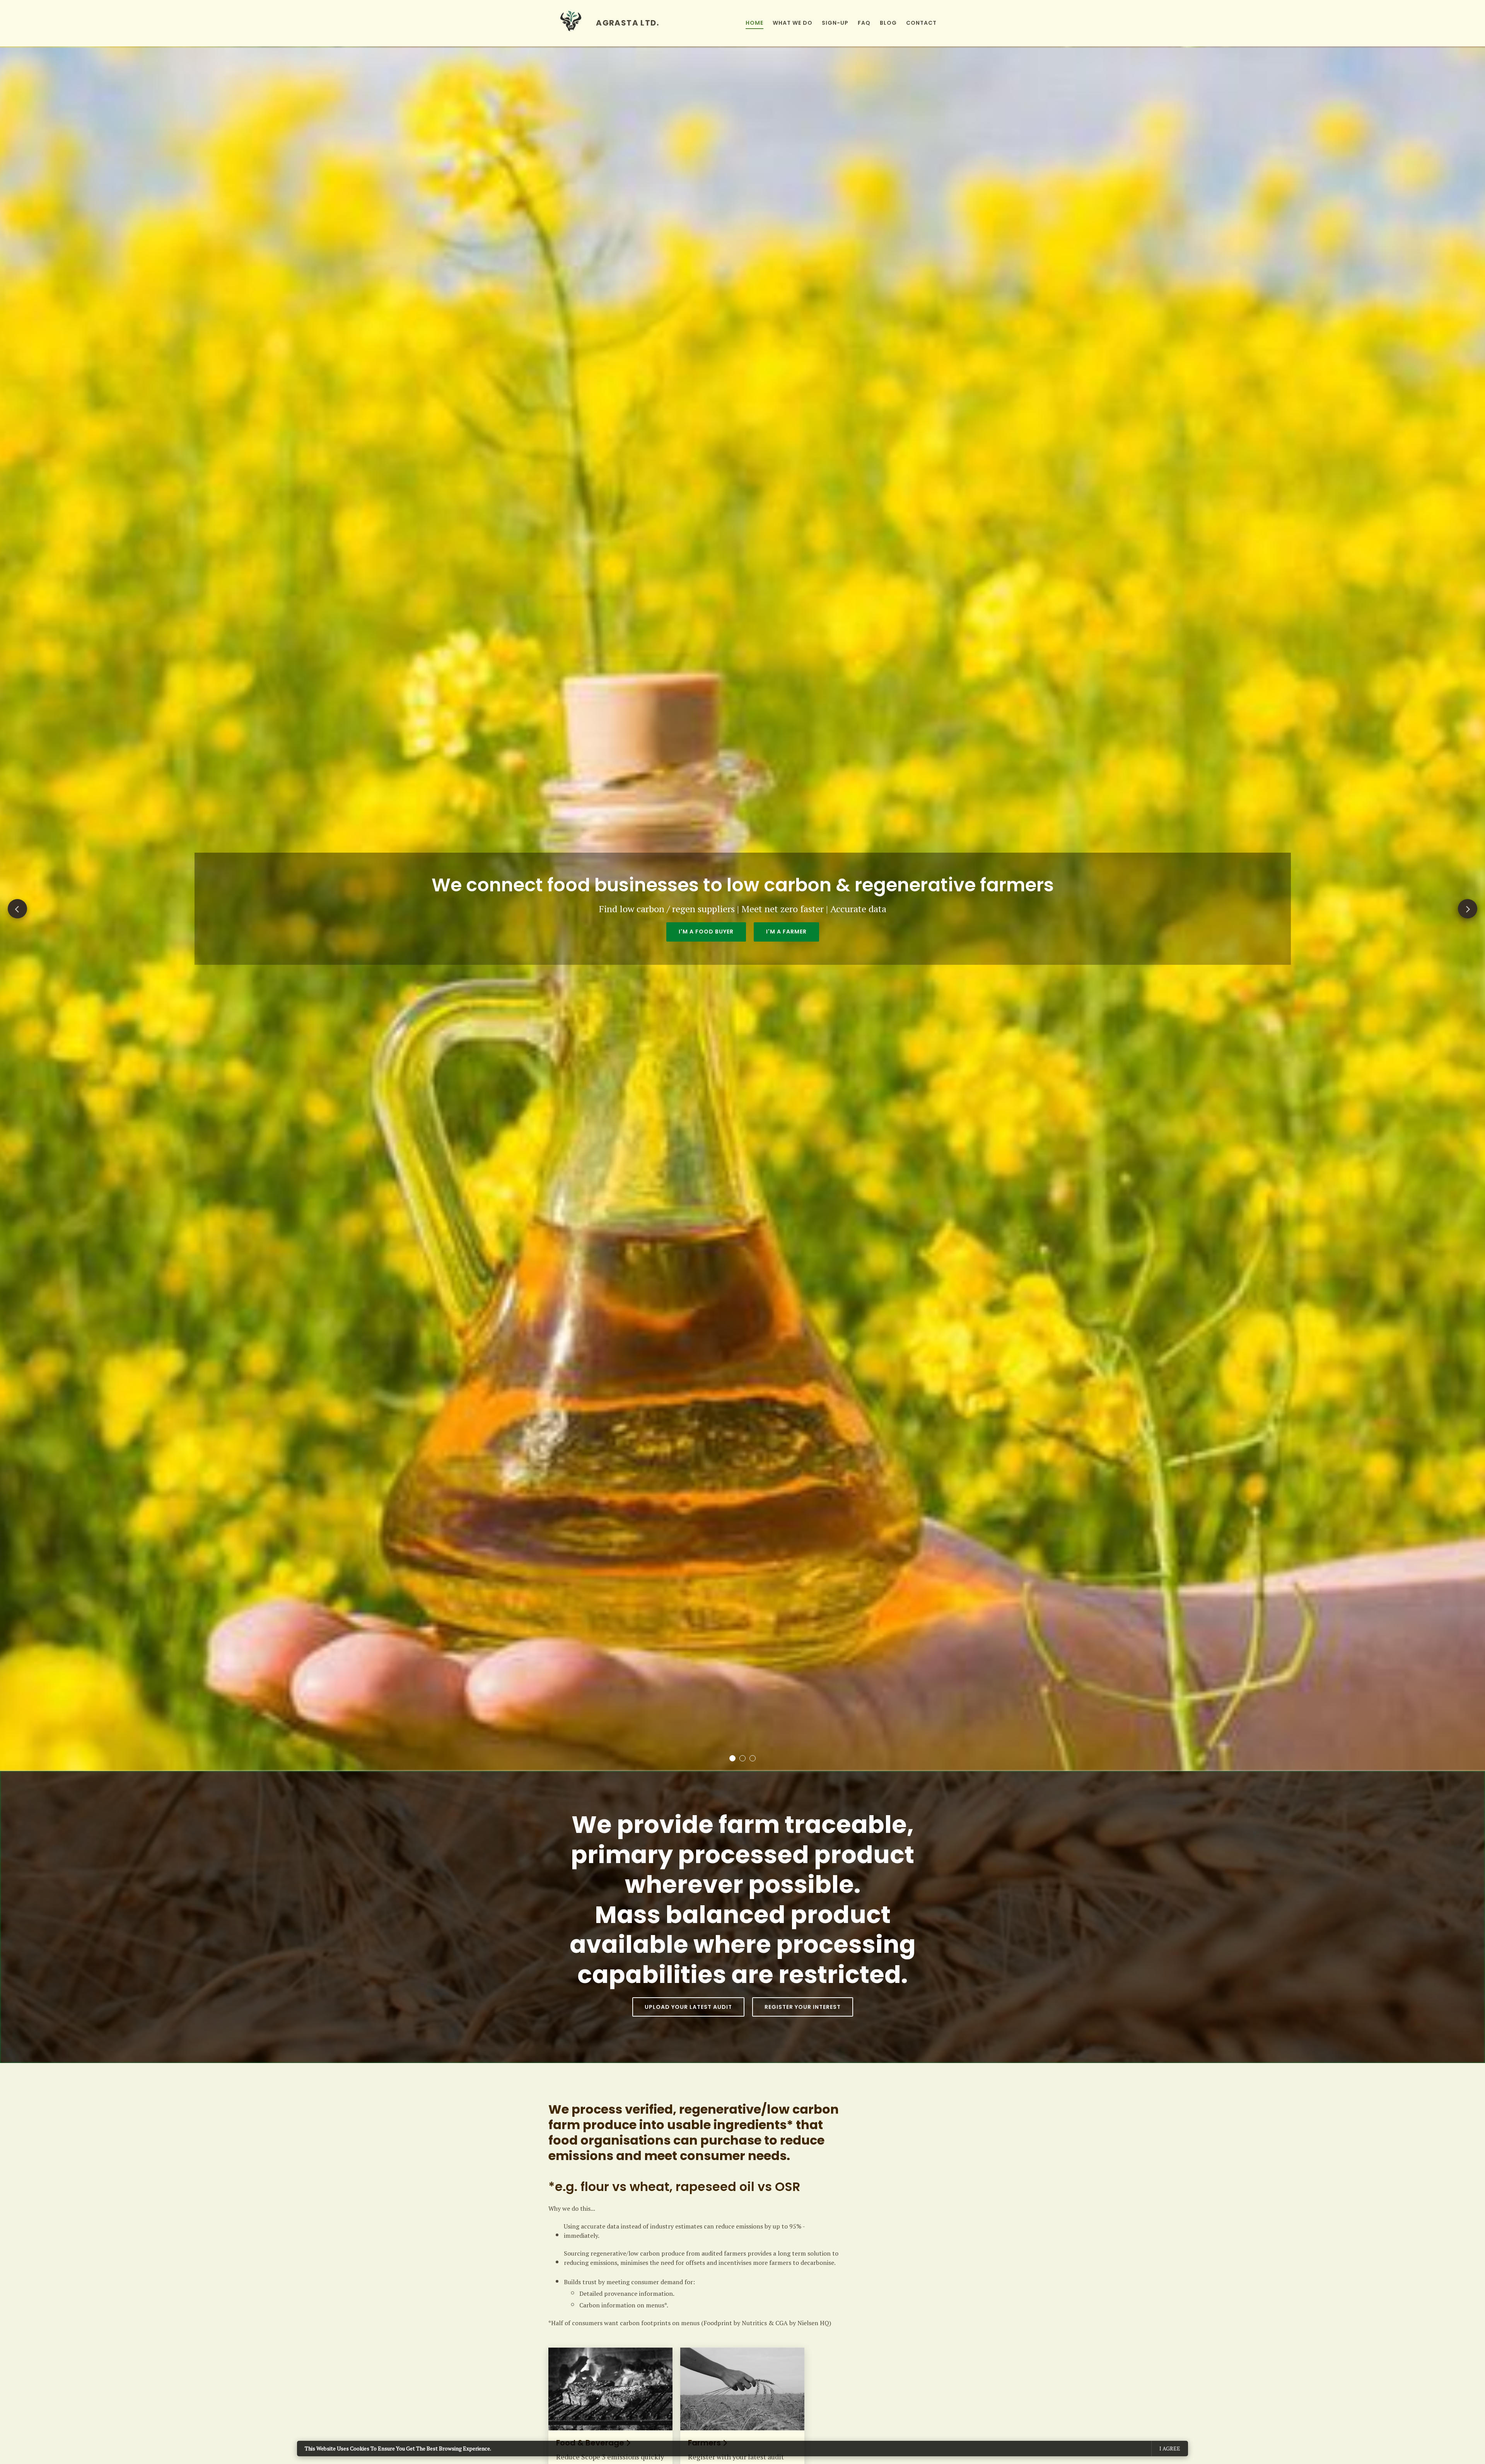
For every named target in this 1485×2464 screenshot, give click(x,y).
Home (754, 23)
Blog (888, 23)
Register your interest (803, 2007)
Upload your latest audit (688, 2007)
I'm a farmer (786, 932)
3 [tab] (753, 1758)
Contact (921, 23)
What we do (793, 23)
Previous (17, 909)
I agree (1170, 2448)
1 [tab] (732, 1758)
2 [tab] (742, 1758)
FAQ (864, 23)
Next (1468, 909)
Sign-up (835, 23)
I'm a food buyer (706, 932)
